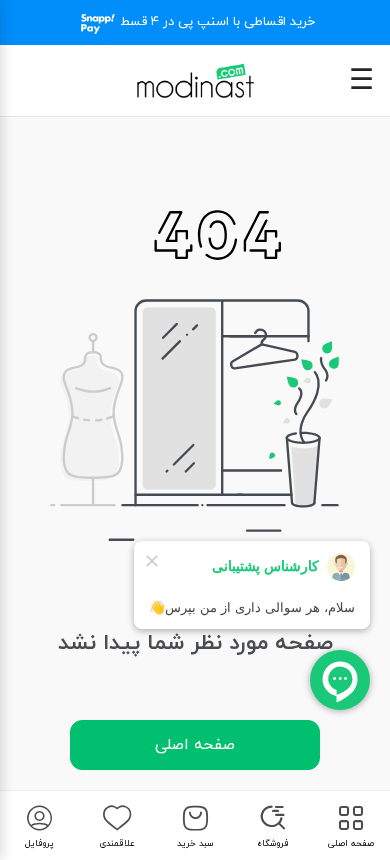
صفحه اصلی (195, 745)
